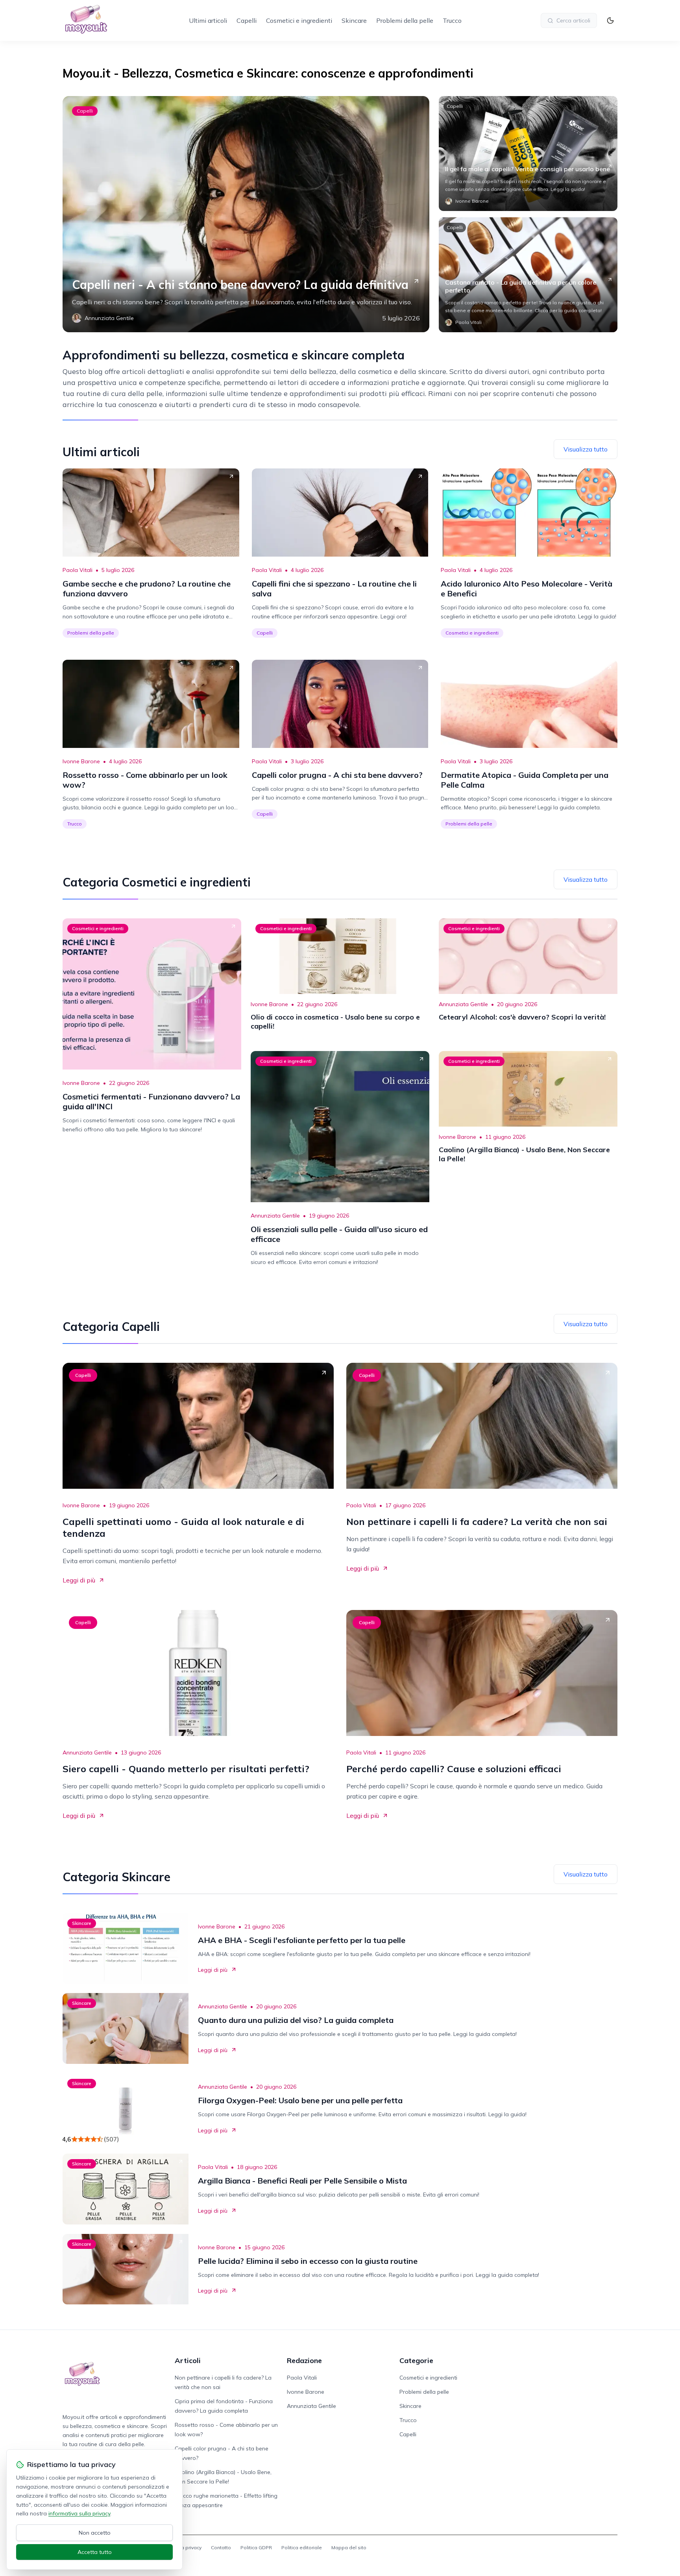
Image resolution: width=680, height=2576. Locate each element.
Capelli (247, 20)
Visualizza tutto (586, 449)
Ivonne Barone (81, 761)
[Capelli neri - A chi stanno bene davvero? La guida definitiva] (246, 214)
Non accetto (95, 2533)
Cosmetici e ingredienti (299, 20)
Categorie (416, 2360)
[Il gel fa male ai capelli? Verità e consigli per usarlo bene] (528, 154)
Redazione (304, 2360)
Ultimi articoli (208, 20)
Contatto (221, 2547)
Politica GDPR (256, 2547)
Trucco (452, 20)
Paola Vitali (78, 570)
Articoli (188, 2360)
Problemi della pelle (405, 20)
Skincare (354, 20)
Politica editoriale (302, 2547)
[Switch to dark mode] (610, 20)
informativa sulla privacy (79, 2513)
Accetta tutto (95, 2552)
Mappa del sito (349, 2547)
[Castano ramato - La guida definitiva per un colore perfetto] (528, 275)
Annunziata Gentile (463, 1004)
